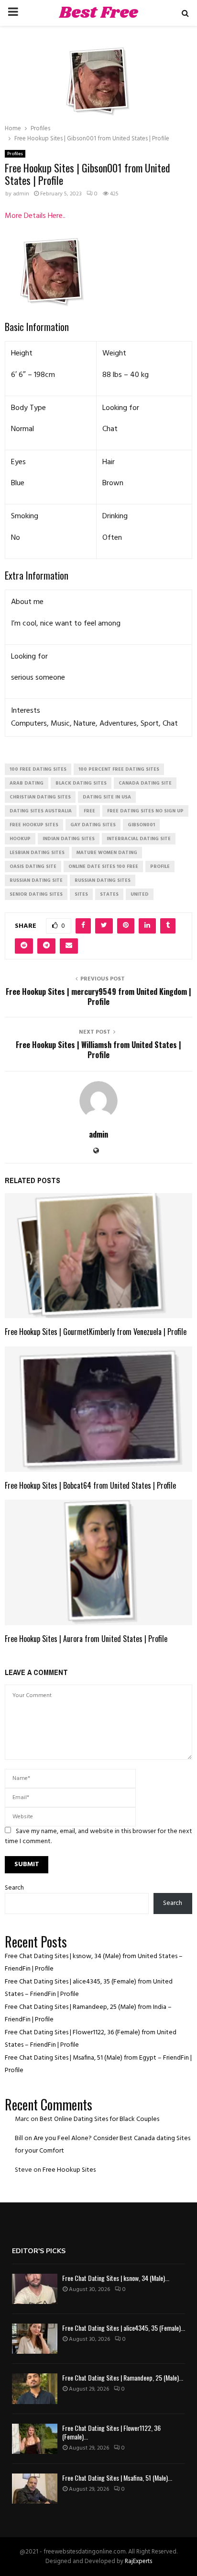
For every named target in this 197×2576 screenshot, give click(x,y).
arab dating (27, 783)
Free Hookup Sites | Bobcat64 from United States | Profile (90, 1485)
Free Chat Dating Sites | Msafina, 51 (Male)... (117, 2478)
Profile (160, 866)
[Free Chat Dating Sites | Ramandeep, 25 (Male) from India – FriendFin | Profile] (35, 2388)
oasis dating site (33, 866)
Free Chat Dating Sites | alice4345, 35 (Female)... (124, 2328)
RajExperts (138, 2561)
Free (89, 811)
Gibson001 (141, 825)
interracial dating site (139, 839)
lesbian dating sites (37, 853)
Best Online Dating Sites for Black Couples (99, 2119)
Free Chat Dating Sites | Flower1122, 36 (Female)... (111, 2432)
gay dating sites (93, 825)
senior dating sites (36, 894)
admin (21, 194)
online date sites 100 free (103, 866)
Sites (81, 894)
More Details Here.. (35, 216)
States (109, 894)
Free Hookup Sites (69, 2170)
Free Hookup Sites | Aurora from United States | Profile (86, 1639)
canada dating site (145, 783)
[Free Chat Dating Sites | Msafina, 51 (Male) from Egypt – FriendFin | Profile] (35, 2489)
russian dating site (36, 880)
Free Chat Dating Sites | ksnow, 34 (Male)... (116, 2278)
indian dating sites (69, 839)
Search (14, 1888)
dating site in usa (107, 797)
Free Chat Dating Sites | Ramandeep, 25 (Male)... (123, 2377)
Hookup (20, 839)
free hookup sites (34, 825)
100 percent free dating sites (119, 769)
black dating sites (81, 783)
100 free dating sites (38, 769)
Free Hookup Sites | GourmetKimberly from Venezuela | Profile (96, 1332)
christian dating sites (40, 797)
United (140, 894)
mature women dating (107, 853)
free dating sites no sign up (145, 811)
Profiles (15, 154)
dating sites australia (41, 811)
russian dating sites (103, 880)
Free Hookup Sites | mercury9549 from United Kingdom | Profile (98, 997)
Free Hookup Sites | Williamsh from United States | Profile (98, 1050)
